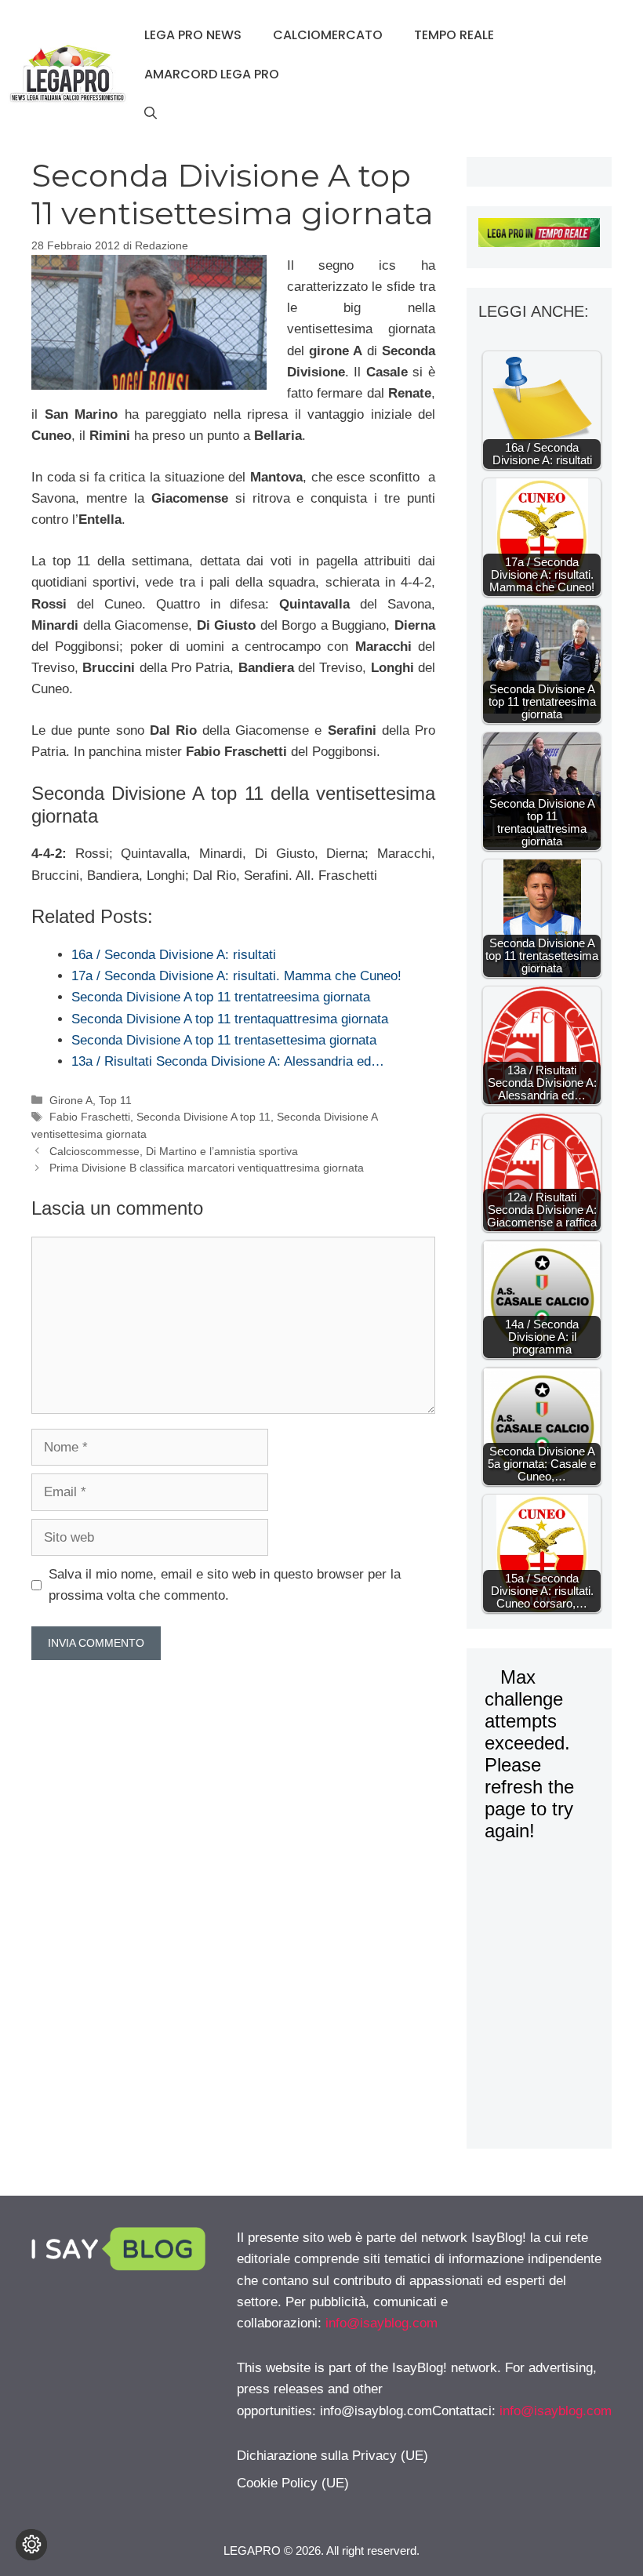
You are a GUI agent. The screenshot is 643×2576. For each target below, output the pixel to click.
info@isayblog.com (381, 2323)
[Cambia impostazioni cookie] (31, 2545)
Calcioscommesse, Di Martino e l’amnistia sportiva (174, 1151)
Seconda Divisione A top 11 (203, 1117)
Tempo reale (454, 35)
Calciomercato (328, 35)
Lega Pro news (193, 35)
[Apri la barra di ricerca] (151, 114)
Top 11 (115, 1100)
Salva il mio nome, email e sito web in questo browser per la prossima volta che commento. (225, 1585)
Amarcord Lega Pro (212, 74)
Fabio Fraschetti (90, 1117)
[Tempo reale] (539, 236)
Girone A (71, 1100)
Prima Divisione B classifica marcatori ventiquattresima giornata (207, 1168)
